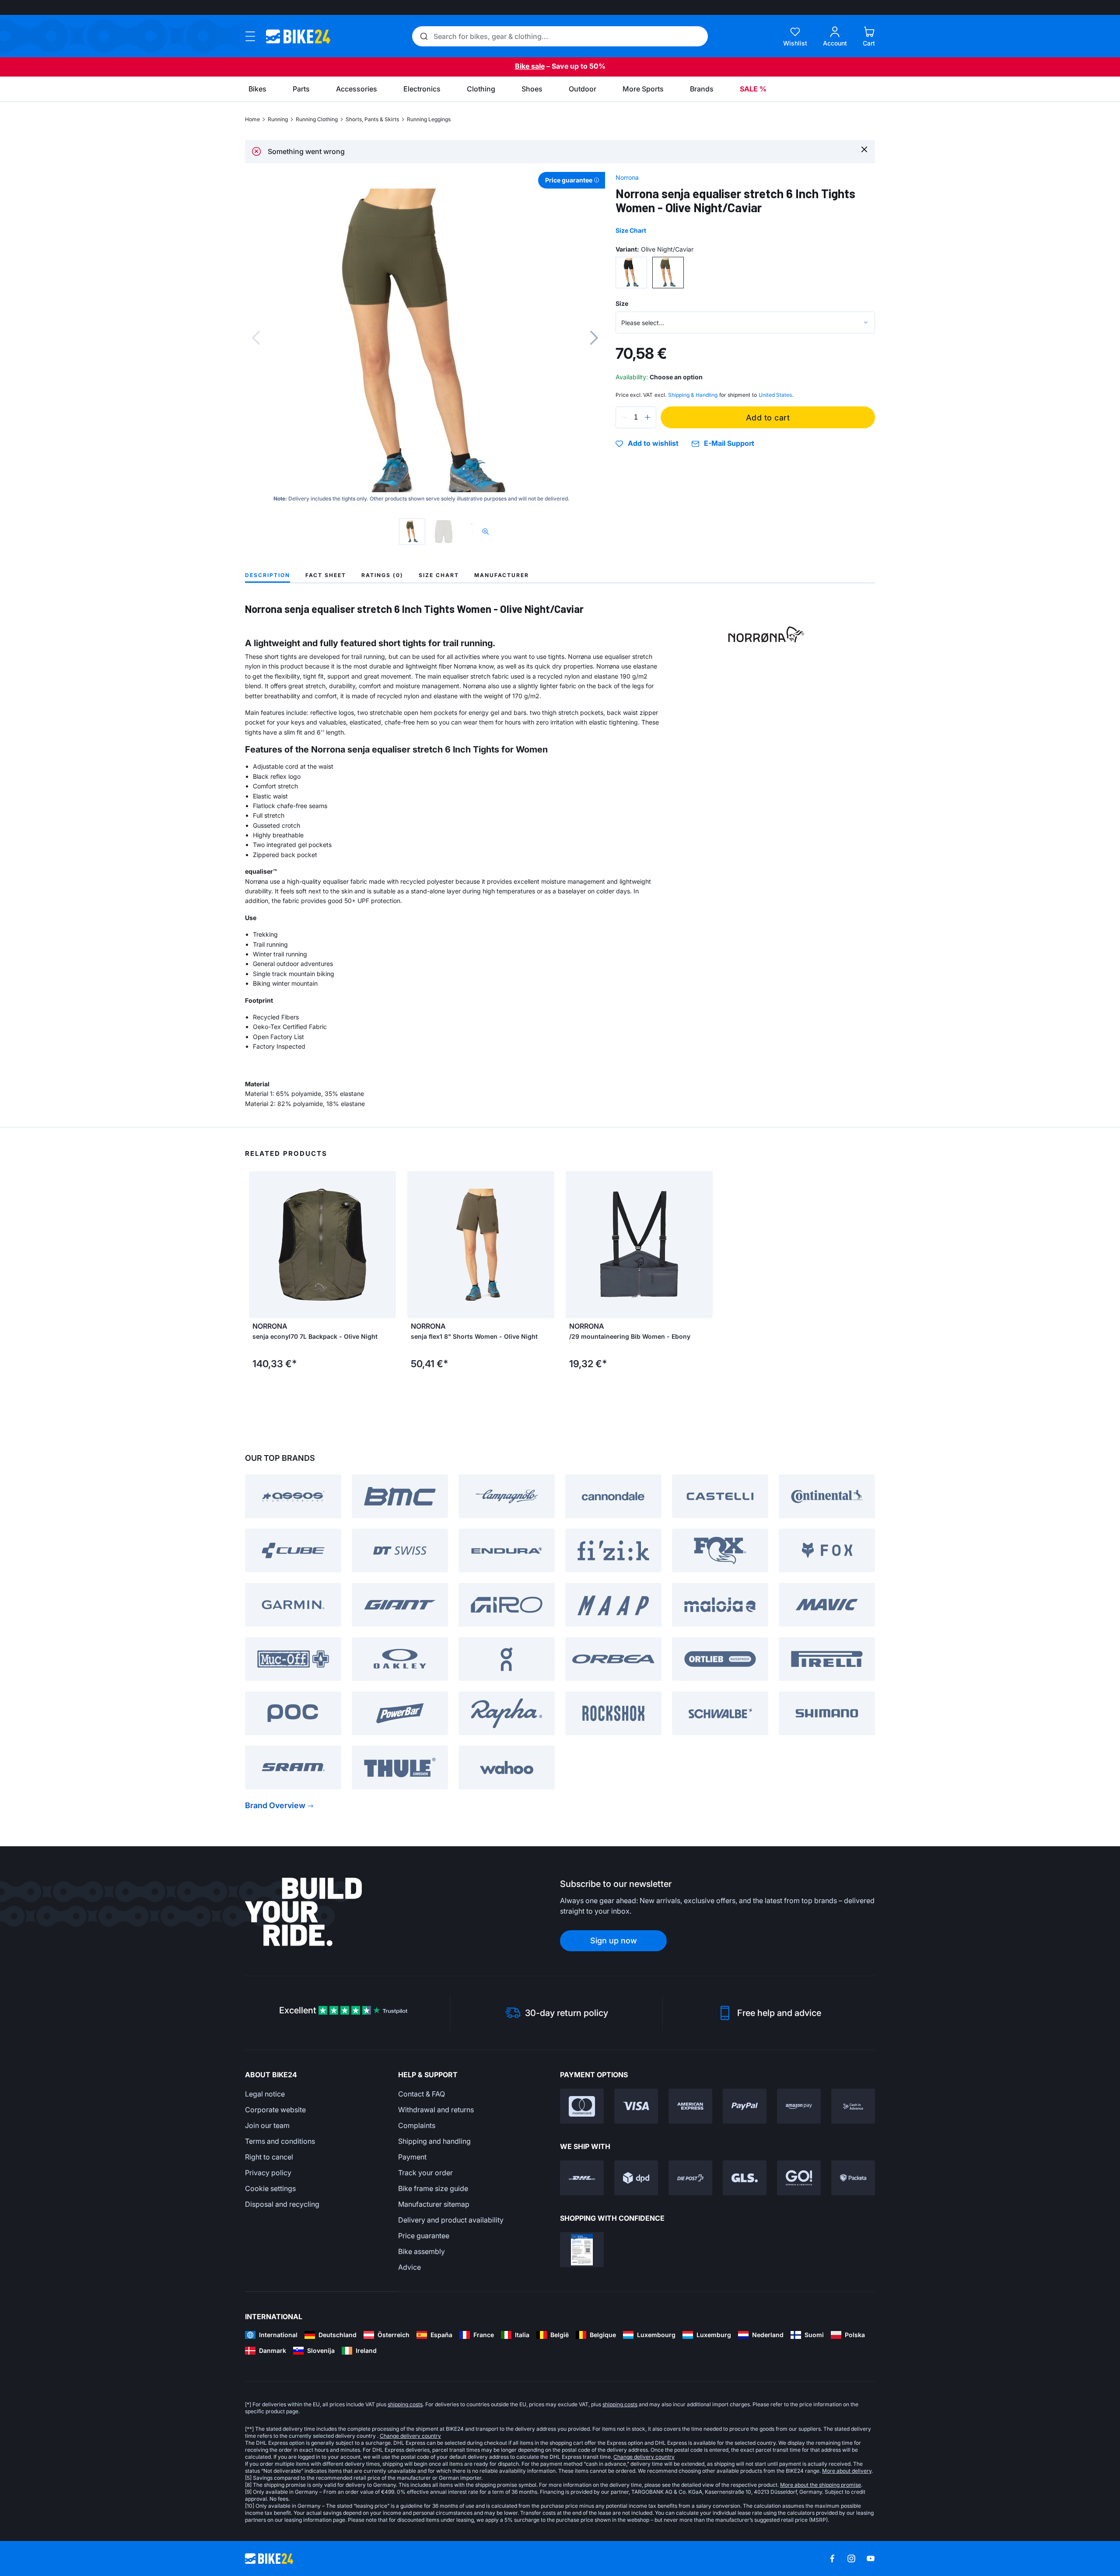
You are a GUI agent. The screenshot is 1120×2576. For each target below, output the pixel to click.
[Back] (256, 338)
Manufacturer (502, 575)
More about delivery (847, 2471)
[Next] (594, 338)
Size (622, 303)
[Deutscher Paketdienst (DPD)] (636, 2178)
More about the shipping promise (821, 2485)
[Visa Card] (636, 2106)
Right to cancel (269, 2157)
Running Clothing (317, 119)
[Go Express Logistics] (799, 2178)
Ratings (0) (382, 575)
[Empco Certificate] (582, 2250)
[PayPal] (745, 2106)
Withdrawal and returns (436, 2110)
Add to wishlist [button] (653, 444)
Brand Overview (275, 1805)
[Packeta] (853, 2178)
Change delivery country (410, 2436)
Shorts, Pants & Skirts (372, 119)
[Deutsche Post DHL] (582, 2178)
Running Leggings (429, 119)
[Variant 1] (631, 273)
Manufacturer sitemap (434, 2204)
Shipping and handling (434, 2141)
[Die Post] (690, 2178)
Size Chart (631, 230)
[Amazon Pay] (799, 2106)
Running (278, 119)
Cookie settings (270, 2188)
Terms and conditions (280, 2141)
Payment (412, 2157)
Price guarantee (424, 2236)
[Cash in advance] (853, 2106)
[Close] (864, 149)
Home (252, 119)
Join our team (267, 2125)
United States (775, 395)
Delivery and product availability (451, 2220)
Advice (409, 2267)
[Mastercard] (582, 2106)
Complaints (417, 2125)
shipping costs (405, 2404)
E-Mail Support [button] (729, 443)
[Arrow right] (387, 1245)
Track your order (425, 2173)
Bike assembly (422, 2251)
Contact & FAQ (422, 2094)
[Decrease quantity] (624, 417)
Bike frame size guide (433, 2188)
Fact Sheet (326, 575)
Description (268, 575)
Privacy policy (268, 2173)
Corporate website (275, 2110)
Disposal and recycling (282, 2204)
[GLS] (745, 2178)
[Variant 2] (668, 273)
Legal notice (265, 2094)
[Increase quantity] (647, 417)
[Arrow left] (258, 1245)
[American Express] (690, 2106)
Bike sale (530, 66)
